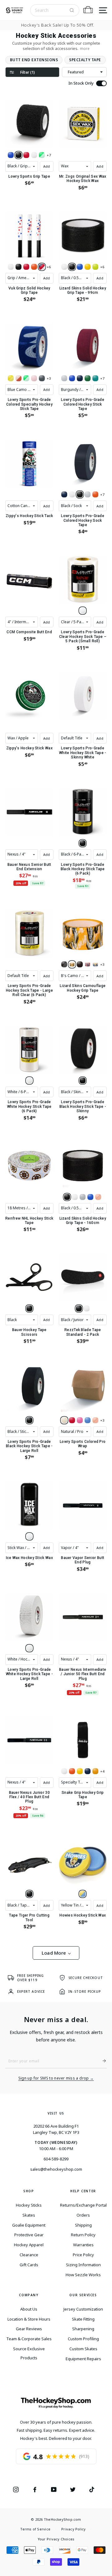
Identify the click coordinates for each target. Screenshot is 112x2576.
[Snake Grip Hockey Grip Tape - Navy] (88, 1771)
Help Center (83, 2191)
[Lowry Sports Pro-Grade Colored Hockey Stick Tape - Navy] (80, 378)
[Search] (72, 10)
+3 (49, 378)
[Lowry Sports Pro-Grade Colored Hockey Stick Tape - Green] (88, 378)
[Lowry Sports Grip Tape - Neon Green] (42, 155)
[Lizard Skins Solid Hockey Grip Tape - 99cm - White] (64, 267)
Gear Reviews (29, 2329)
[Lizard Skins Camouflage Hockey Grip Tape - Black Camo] (64, 964)
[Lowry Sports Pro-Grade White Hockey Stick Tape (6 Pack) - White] (29, 1081)
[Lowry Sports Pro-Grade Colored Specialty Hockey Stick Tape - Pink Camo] (34, 378)
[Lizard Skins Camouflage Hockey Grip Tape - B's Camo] (72, 964)
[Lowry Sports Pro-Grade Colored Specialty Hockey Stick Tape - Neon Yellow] (11, 378)
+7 (49, 155)
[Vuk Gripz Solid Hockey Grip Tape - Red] (26, 267)
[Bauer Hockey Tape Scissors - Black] (29, 1308)
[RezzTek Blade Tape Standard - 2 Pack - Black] (79, 1308)
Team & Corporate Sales (29, 2339)
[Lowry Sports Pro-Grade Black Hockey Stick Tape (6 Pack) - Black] (83, 843)
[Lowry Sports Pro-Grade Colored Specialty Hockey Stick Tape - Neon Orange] (19, 378)
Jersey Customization (83, 2309)
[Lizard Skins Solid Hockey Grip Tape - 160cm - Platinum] (83, 1197)
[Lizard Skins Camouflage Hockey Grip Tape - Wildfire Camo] (80, 964)
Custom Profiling (83, 2339)
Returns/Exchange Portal (83, 2205)
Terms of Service (35, 2529)
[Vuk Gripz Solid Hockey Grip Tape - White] (11, 267)
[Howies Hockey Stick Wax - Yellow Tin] (83, 1894)
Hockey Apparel (29, 2245)
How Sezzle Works (83, 2275)
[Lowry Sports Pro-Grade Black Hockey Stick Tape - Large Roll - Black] (29, 1420)
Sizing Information (83, 2265)
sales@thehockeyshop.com (56, 2169)
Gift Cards (29, 2265)
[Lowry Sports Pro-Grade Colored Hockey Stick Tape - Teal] (95, 378)
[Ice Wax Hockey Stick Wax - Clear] (29, 1536)
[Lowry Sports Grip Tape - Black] (19, 155)
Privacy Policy (73, 2529)
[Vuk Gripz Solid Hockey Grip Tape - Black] (19, 267)
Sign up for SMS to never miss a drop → (56, 2078)
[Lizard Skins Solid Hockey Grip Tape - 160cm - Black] (67, 1197)
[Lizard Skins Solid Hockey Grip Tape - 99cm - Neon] (95, 267)
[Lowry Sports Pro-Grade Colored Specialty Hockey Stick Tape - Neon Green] (26, 378)
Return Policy (83, 2235)
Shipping (83, 2225)
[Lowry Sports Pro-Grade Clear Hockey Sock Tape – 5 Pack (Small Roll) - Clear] (83, 611)
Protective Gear (29, 2235)
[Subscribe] (102, 2061)
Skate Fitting (83, 2319)
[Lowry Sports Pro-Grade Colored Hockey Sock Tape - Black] (80, 494)
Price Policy (83, 2255)
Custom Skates (83, 2349)
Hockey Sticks (29, 2205)
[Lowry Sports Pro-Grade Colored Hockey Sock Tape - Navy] (64, 494)
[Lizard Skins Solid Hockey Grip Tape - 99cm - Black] (72, 267)
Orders (83, 2215)
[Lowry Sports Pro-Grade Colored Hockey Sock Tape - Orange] (95, 494)
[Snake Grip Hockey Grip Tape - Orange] (72, 1771)
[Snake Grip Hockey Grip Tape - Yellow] (80, 1771)
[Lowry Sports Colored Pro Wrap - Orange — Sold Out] (95, 1420)
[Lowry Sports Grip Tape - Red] (26, 155)
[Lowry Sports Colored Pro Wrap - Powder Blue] (88, 1420)
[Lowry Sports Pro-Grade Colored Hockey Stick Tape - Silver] (64, 378)
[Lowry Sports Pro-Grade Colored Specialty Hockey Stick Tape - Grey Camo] (42, 378)
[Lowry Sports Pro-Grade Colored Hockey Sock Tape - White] (72, 494)
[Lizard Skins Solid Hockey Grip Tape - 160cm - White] (75, 1197)
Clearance (29, 2255)
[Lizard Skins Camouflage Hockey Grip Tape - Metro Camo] (88, 964)
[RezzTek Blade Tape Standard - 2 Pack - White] (87, 1308)
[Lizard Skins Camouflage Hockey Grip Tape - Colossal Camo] (95, 964)
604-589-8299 (56, 2159)
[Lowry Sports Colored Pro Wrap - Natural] (64, 1420)
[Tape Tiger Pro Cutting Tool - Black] (29, 1894)
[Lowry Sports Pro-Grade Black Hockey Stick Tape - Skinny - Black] (83, 1081)
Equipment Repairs (83, 2359)
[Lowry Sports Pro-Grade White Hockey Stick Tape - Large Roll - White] (29, 1648)
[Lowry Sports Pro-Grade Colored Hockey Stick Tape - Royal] (72, 378)
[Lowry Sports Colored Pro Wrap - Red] (72, 1420)
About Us (29, 2309)
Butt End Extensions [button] (34, 60)
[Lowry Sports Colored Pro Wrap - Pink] (80, 1420)
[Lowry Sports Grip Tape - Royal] (11, 155)
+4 (102, 1771)
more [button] (85, 49)
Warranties (83, 2245)
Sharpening (83, 2329)
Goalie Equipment (29, 2225)
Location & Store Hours (29, 2319)
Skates (29, 2215)
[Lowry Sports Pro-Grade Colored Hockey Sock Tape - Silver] (88, 494)
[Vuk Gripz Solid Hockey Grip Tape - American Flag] (42, 267)
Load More (54, 1953)
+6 (49, 267)
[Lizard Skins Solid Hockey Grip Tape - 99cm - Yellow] (88, 267)
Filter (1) (27, 72)
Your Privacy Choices (56, 2539)
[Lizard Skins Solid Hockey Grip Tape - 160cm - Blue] (90, 1197)
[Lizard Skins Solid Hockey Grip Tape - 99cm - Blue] (80, 267)
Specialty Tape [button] (85, 60)
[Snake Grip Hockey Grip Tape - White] (64, 1771)
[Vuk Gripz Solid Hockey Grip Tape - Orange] (34, 267)
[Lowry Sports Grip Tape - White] (34, 155)
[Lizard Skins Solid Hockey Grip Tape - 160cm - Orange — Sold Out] (98, 1197)
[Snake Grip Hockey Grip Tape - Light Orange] (95, 1771)
